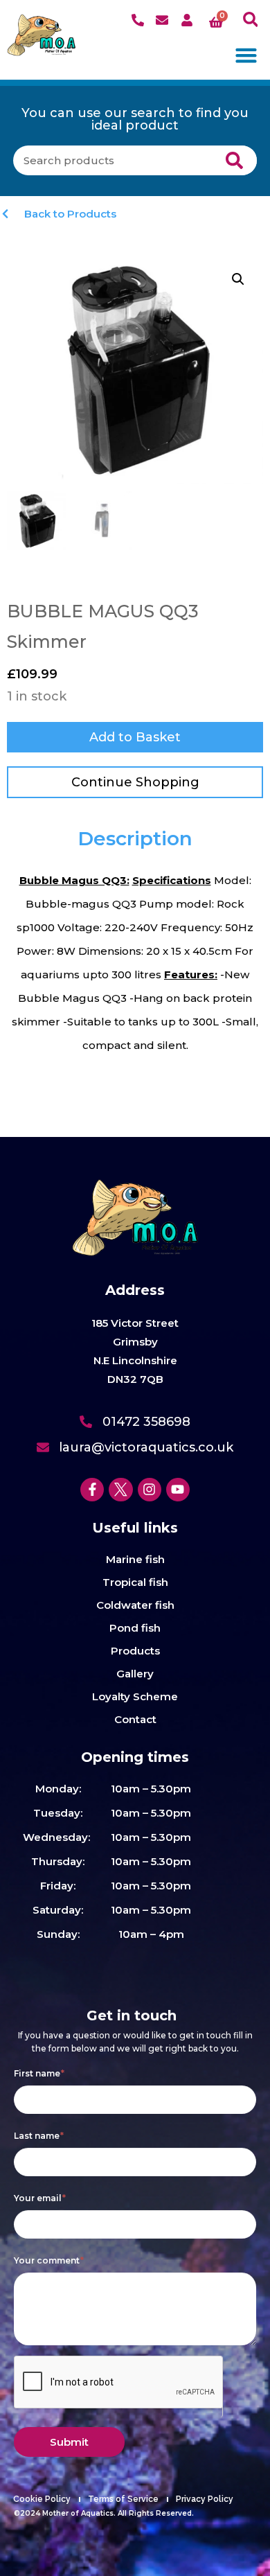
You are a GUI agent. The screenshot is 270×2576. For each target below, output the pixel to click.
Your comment (49, 2260)
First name (39, 2073)
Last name (39, 2136)
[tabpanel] (135, 963)
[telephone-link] (139, 20)
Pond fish (135, 1628)
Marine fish (135, 1559)
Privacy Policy (205, 2499)
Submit (69, 2442)
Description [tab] (135, 838)
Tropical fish (135, 1582)
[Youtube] (178, 1490)
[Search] (234, 160)
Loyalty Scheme (135, 1696)
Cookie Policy (42, 2499)
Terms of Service (123, 2499)
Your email (40, 2198)
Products (135, 1651)
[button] (250, 20)
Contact (135, 1719)
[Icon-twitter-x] (120, 1490)
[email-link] (164, 20)
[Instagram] (150, 1490)
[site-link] (42, 35)
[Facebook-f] (92, 1490)
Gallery (135, 1674)
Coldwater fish (135, 1605)
